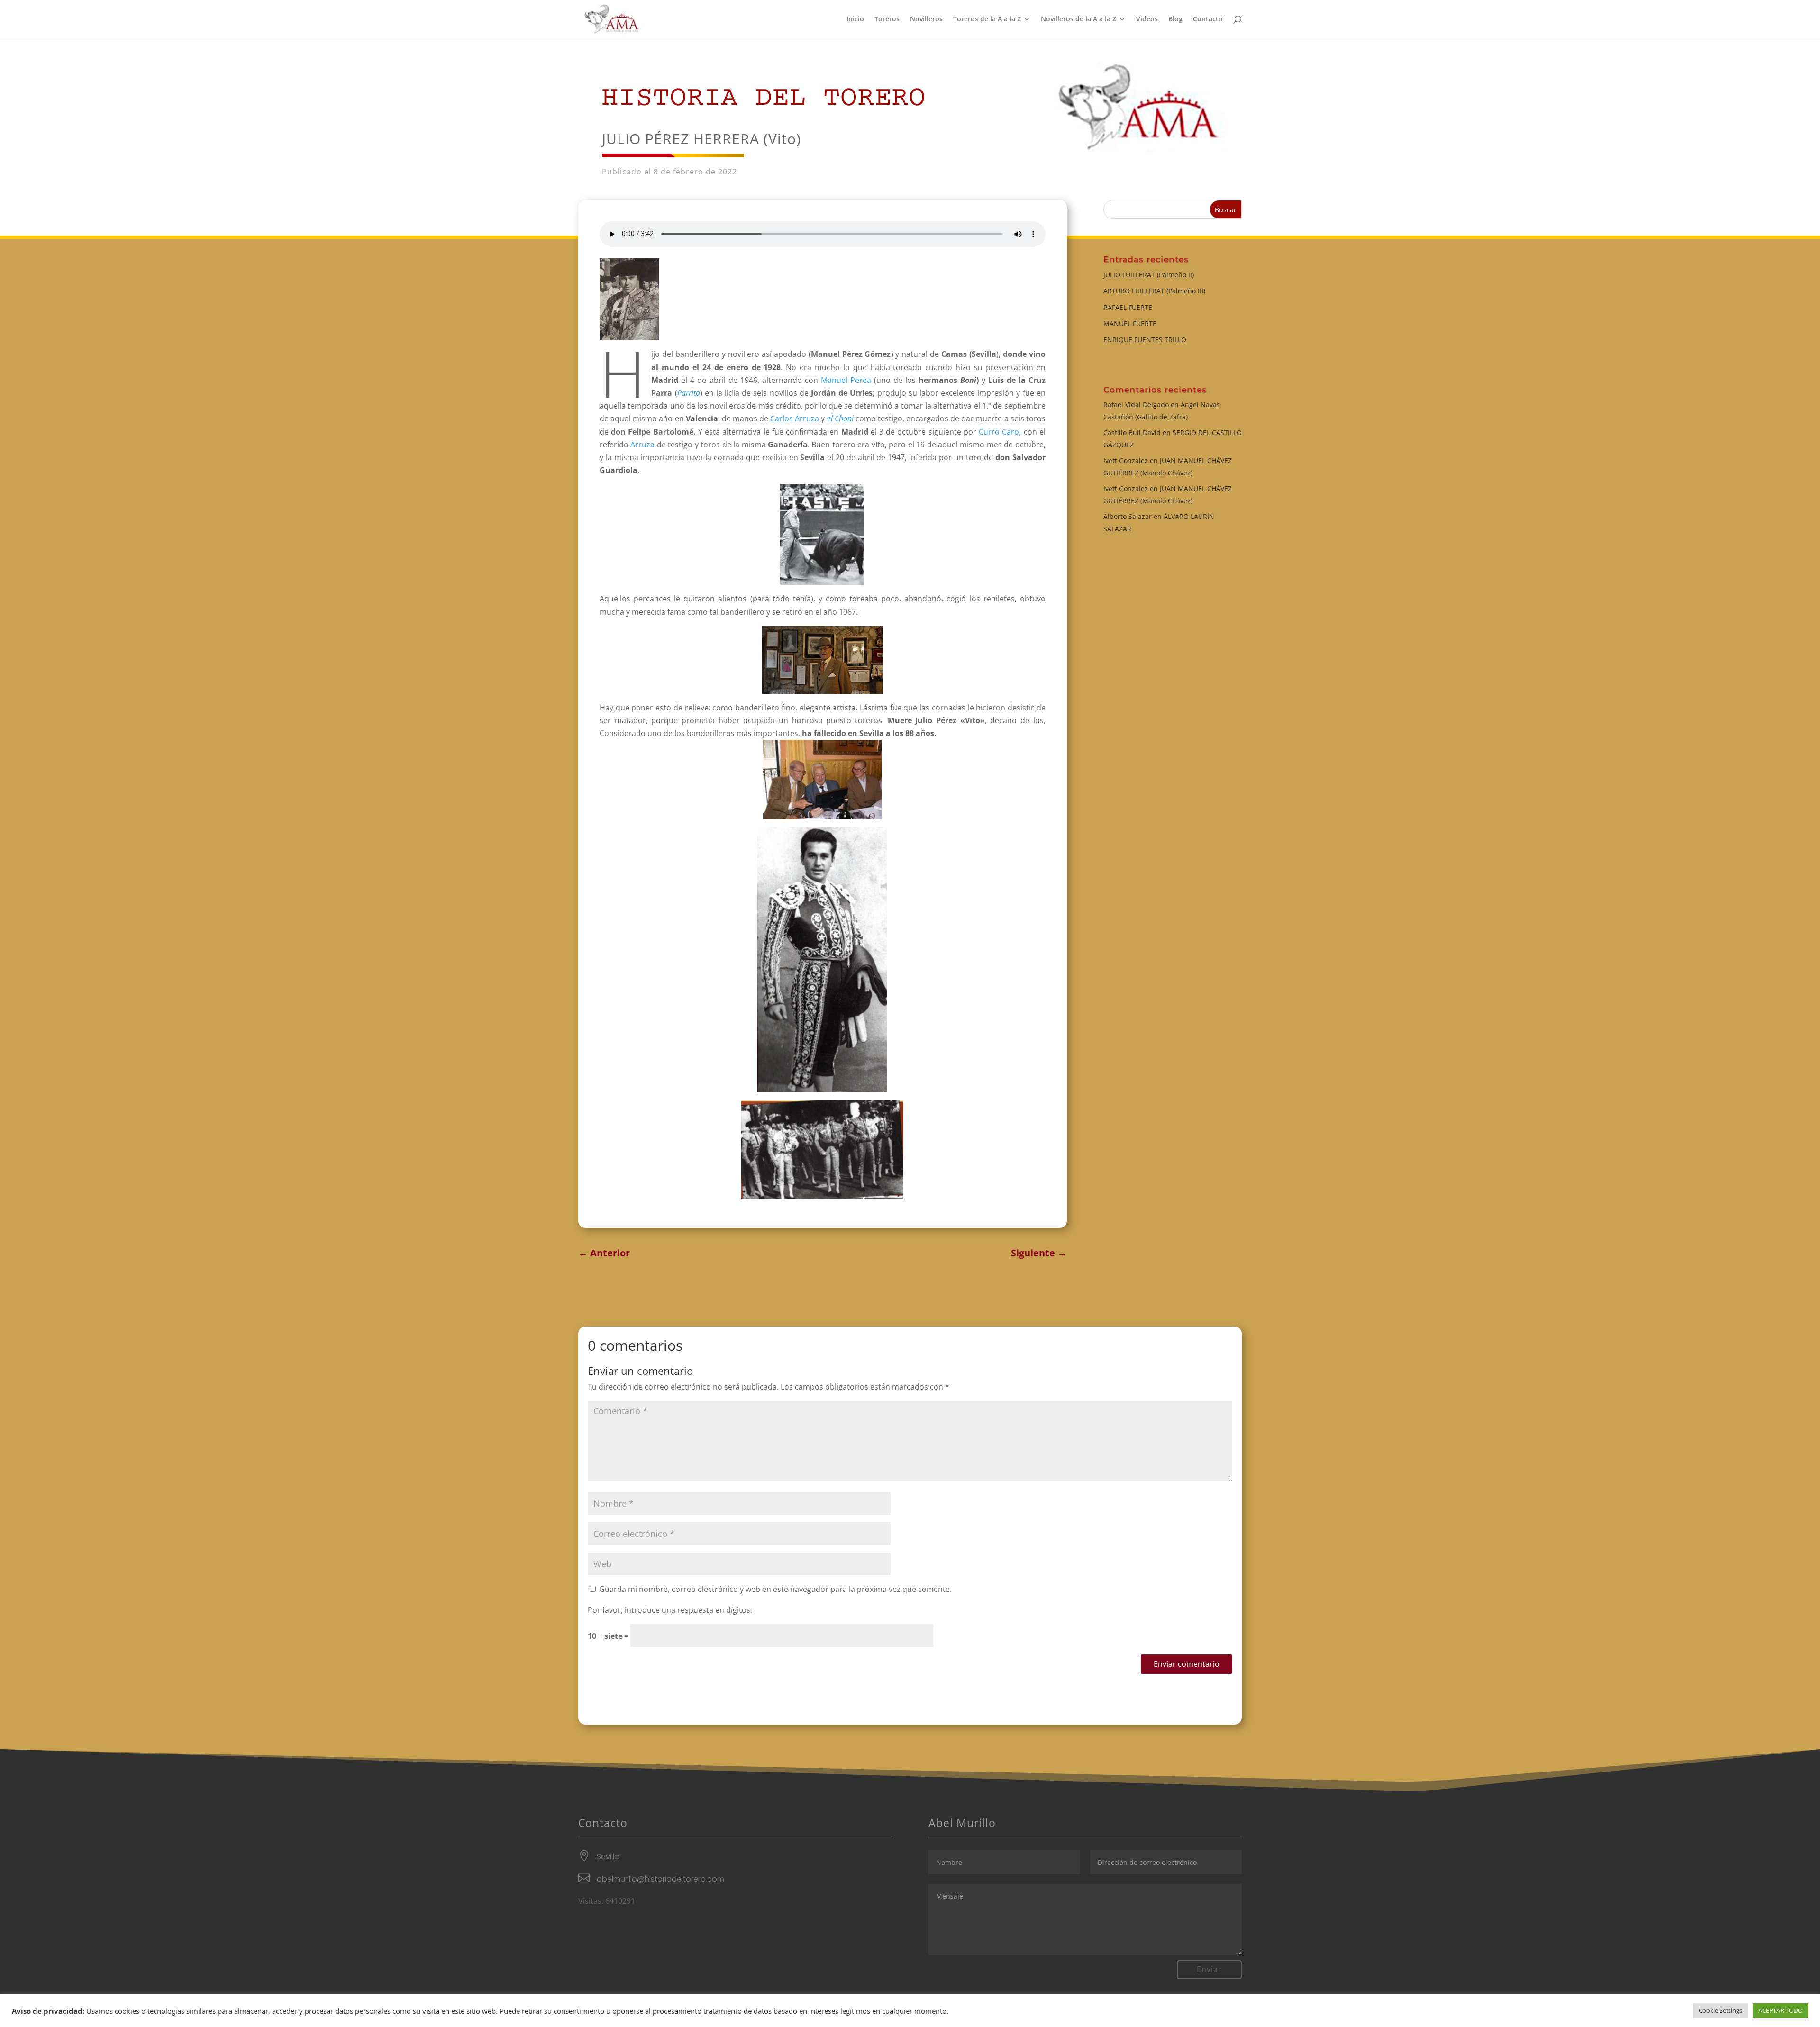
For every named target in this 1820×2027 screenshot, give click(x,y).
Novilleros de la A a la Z (1078, 19)
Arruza (643, 445)
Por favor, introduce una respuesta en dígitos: (670, 1610)
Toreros (887, 19)
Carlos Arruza (796, 418)
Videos (1147, 19)
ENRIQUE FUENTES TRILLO (1145, 340)
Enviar (1209, 1969)
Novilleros (926, 19)
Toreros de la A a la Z (987, 19)
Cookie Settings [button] (1720, 2010)
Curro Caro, (1000, 432)
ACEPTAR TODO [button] (1780, 2010)
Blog (1175, 19)
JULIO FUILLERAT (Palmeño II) (1149, 275)
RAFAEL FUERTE (1128, 307)
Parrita (689, 393)
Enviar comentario (1187, 1664)
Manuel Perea (847, 380)
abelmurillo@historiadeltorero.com (660, 1879)
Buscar (1226, 210)
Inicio (855, 19)
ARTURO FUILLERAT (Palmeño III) (1154, 291)
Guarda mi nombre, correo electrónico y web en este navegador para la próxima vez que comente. (775, 1589)
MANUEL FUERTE (1130, 323)
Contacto (1208, 19)
